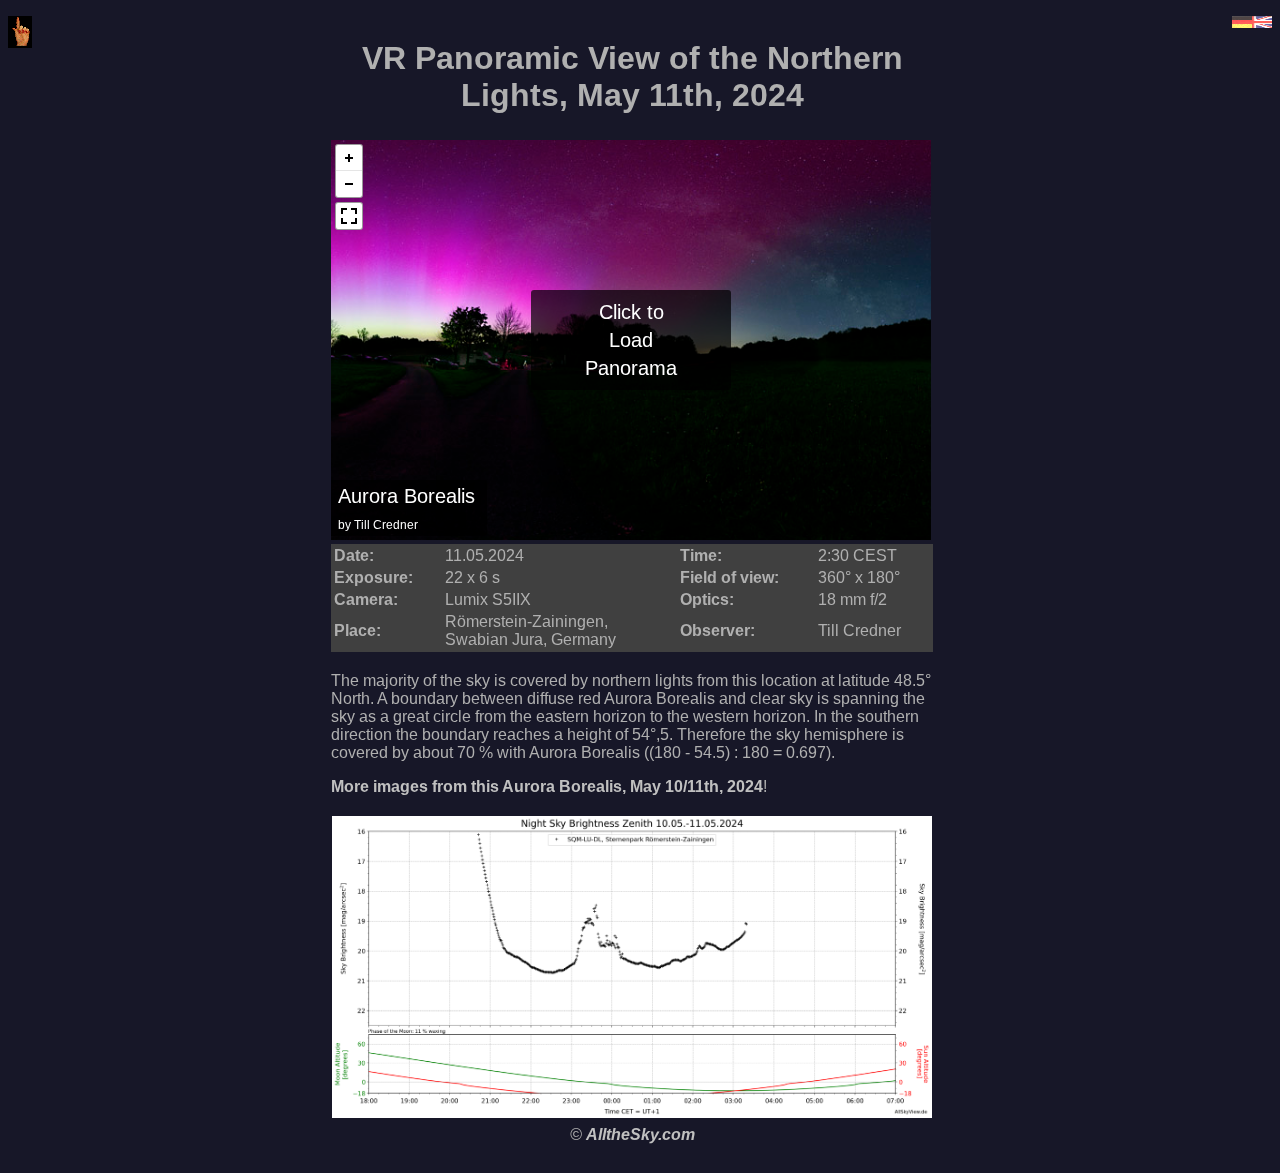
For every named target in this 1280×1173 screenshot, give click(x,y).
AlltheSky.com (640, 1134)
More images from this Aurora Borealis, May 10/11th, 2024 (547, 786)
